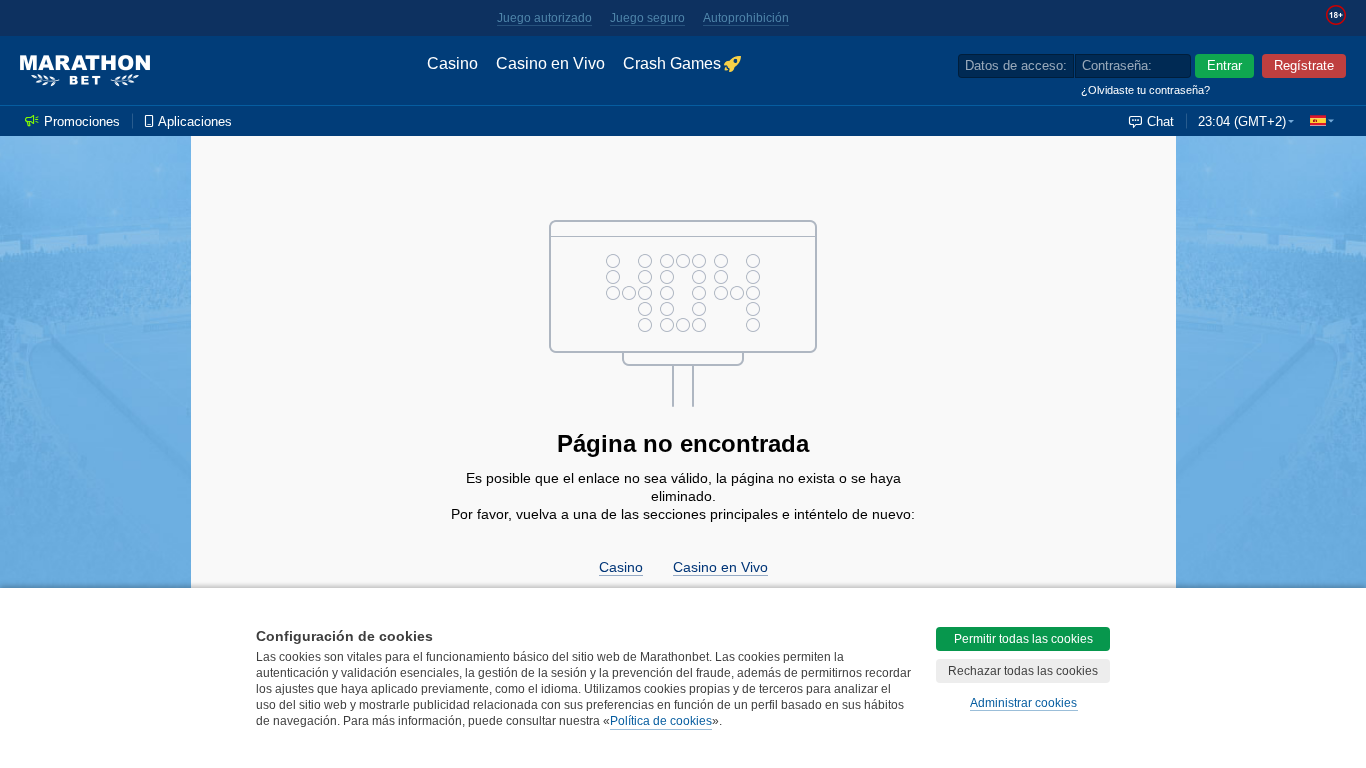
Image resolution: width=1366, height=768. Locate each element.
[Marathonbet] (85, 71)
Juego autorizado (544, 18)
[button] (1322, 121)
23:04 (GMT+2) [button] (1242, 121)
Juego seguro (647, 18)
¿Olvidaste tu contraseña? (1145, 90)
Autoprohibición (746, 18)
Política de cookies (661, 721)
